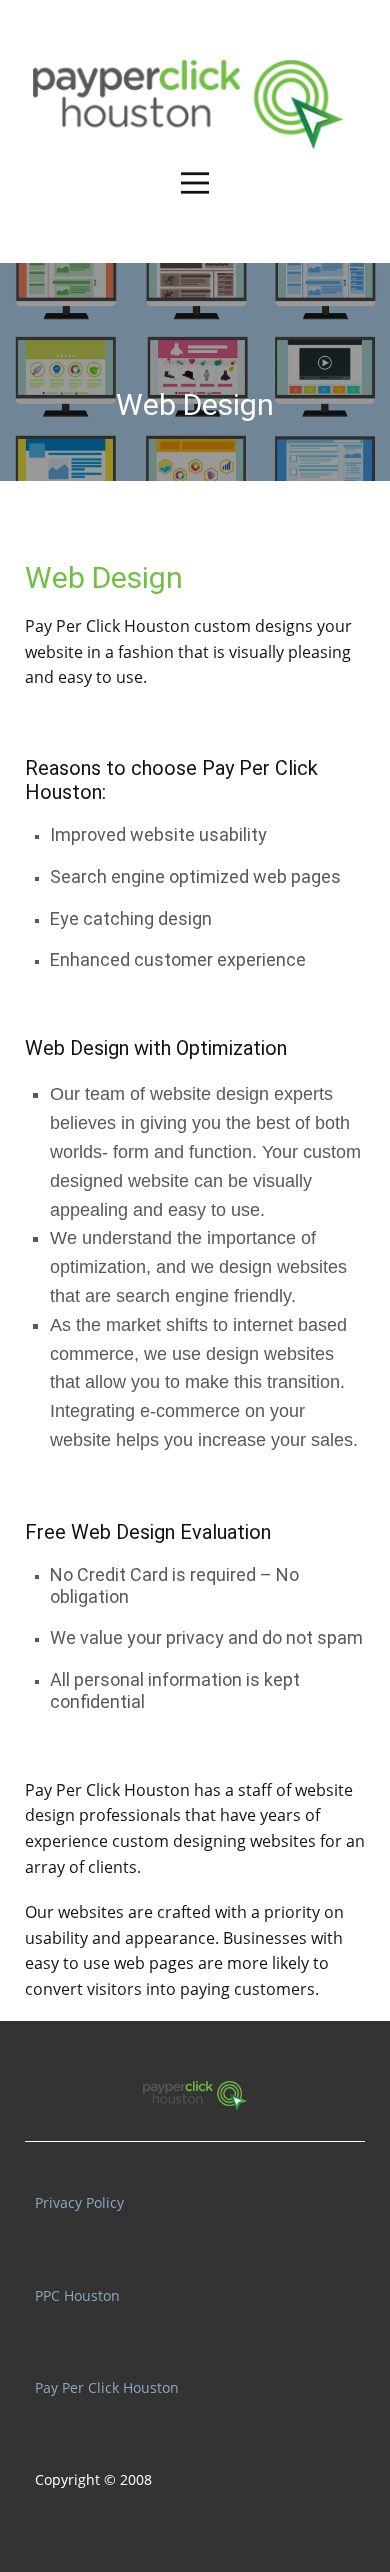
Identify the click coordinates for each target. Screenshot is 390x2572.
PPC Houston (77, 2295)
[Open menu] (195, 183)
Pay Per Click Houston (107, 626)
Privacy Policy (79, 2202)
